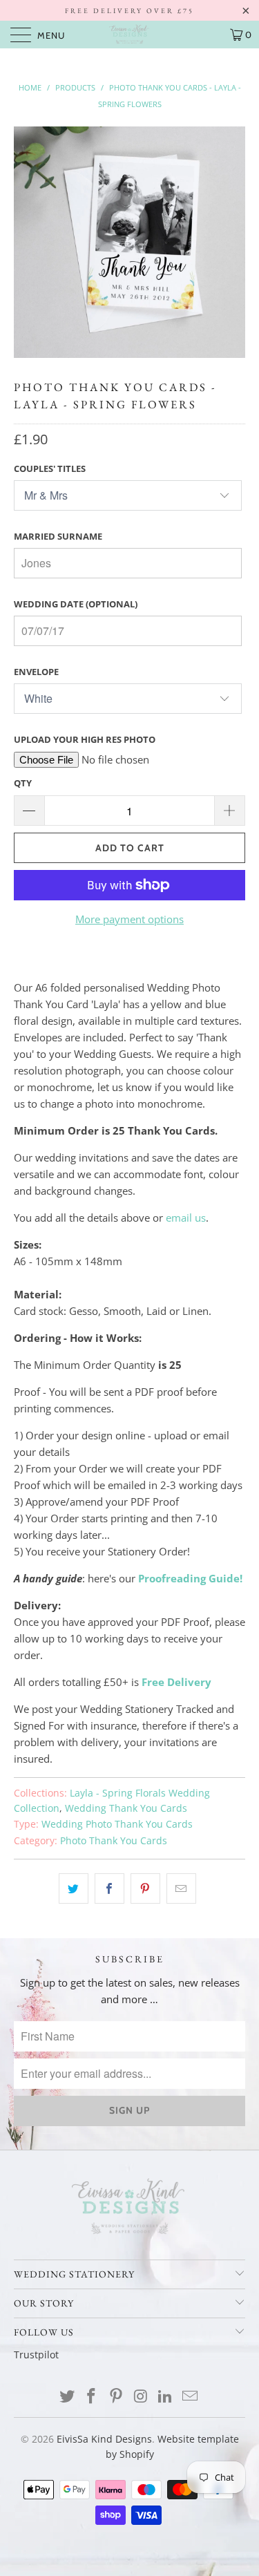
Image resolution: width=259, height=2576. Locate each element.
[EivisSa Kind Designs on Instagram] (142, 2397)
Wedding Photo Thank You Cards (117, 1824)
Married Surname (58, 536)
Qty (23, 783)
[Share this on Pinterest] (145, 1888)
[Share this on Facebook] (109, 1888)
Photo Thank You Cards (114, 1841)
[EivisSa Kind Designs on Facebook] (92, 2397)
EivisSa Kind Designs (104, 2439)
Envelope (36, 672)
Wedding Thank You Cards (126, 1808)
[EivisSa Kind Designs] (130, 35)
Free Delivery (176, 1682)
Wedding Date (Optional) (76, 604)
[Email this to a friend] (181, 1888)
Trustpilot (36, 2355)
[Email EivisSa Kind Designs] (191, 2397)
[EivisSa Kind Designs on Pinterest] (117, 2397)
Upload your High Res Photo (85, 739)
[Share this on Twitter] (74, 1888)
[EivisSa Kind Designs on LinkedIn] (166, 2397)
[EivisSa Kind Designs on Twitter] (67, 2397)
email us (186, 1218)
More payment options (129, 919)
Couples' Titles (50, 468)
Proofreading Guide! (190, 1578)
